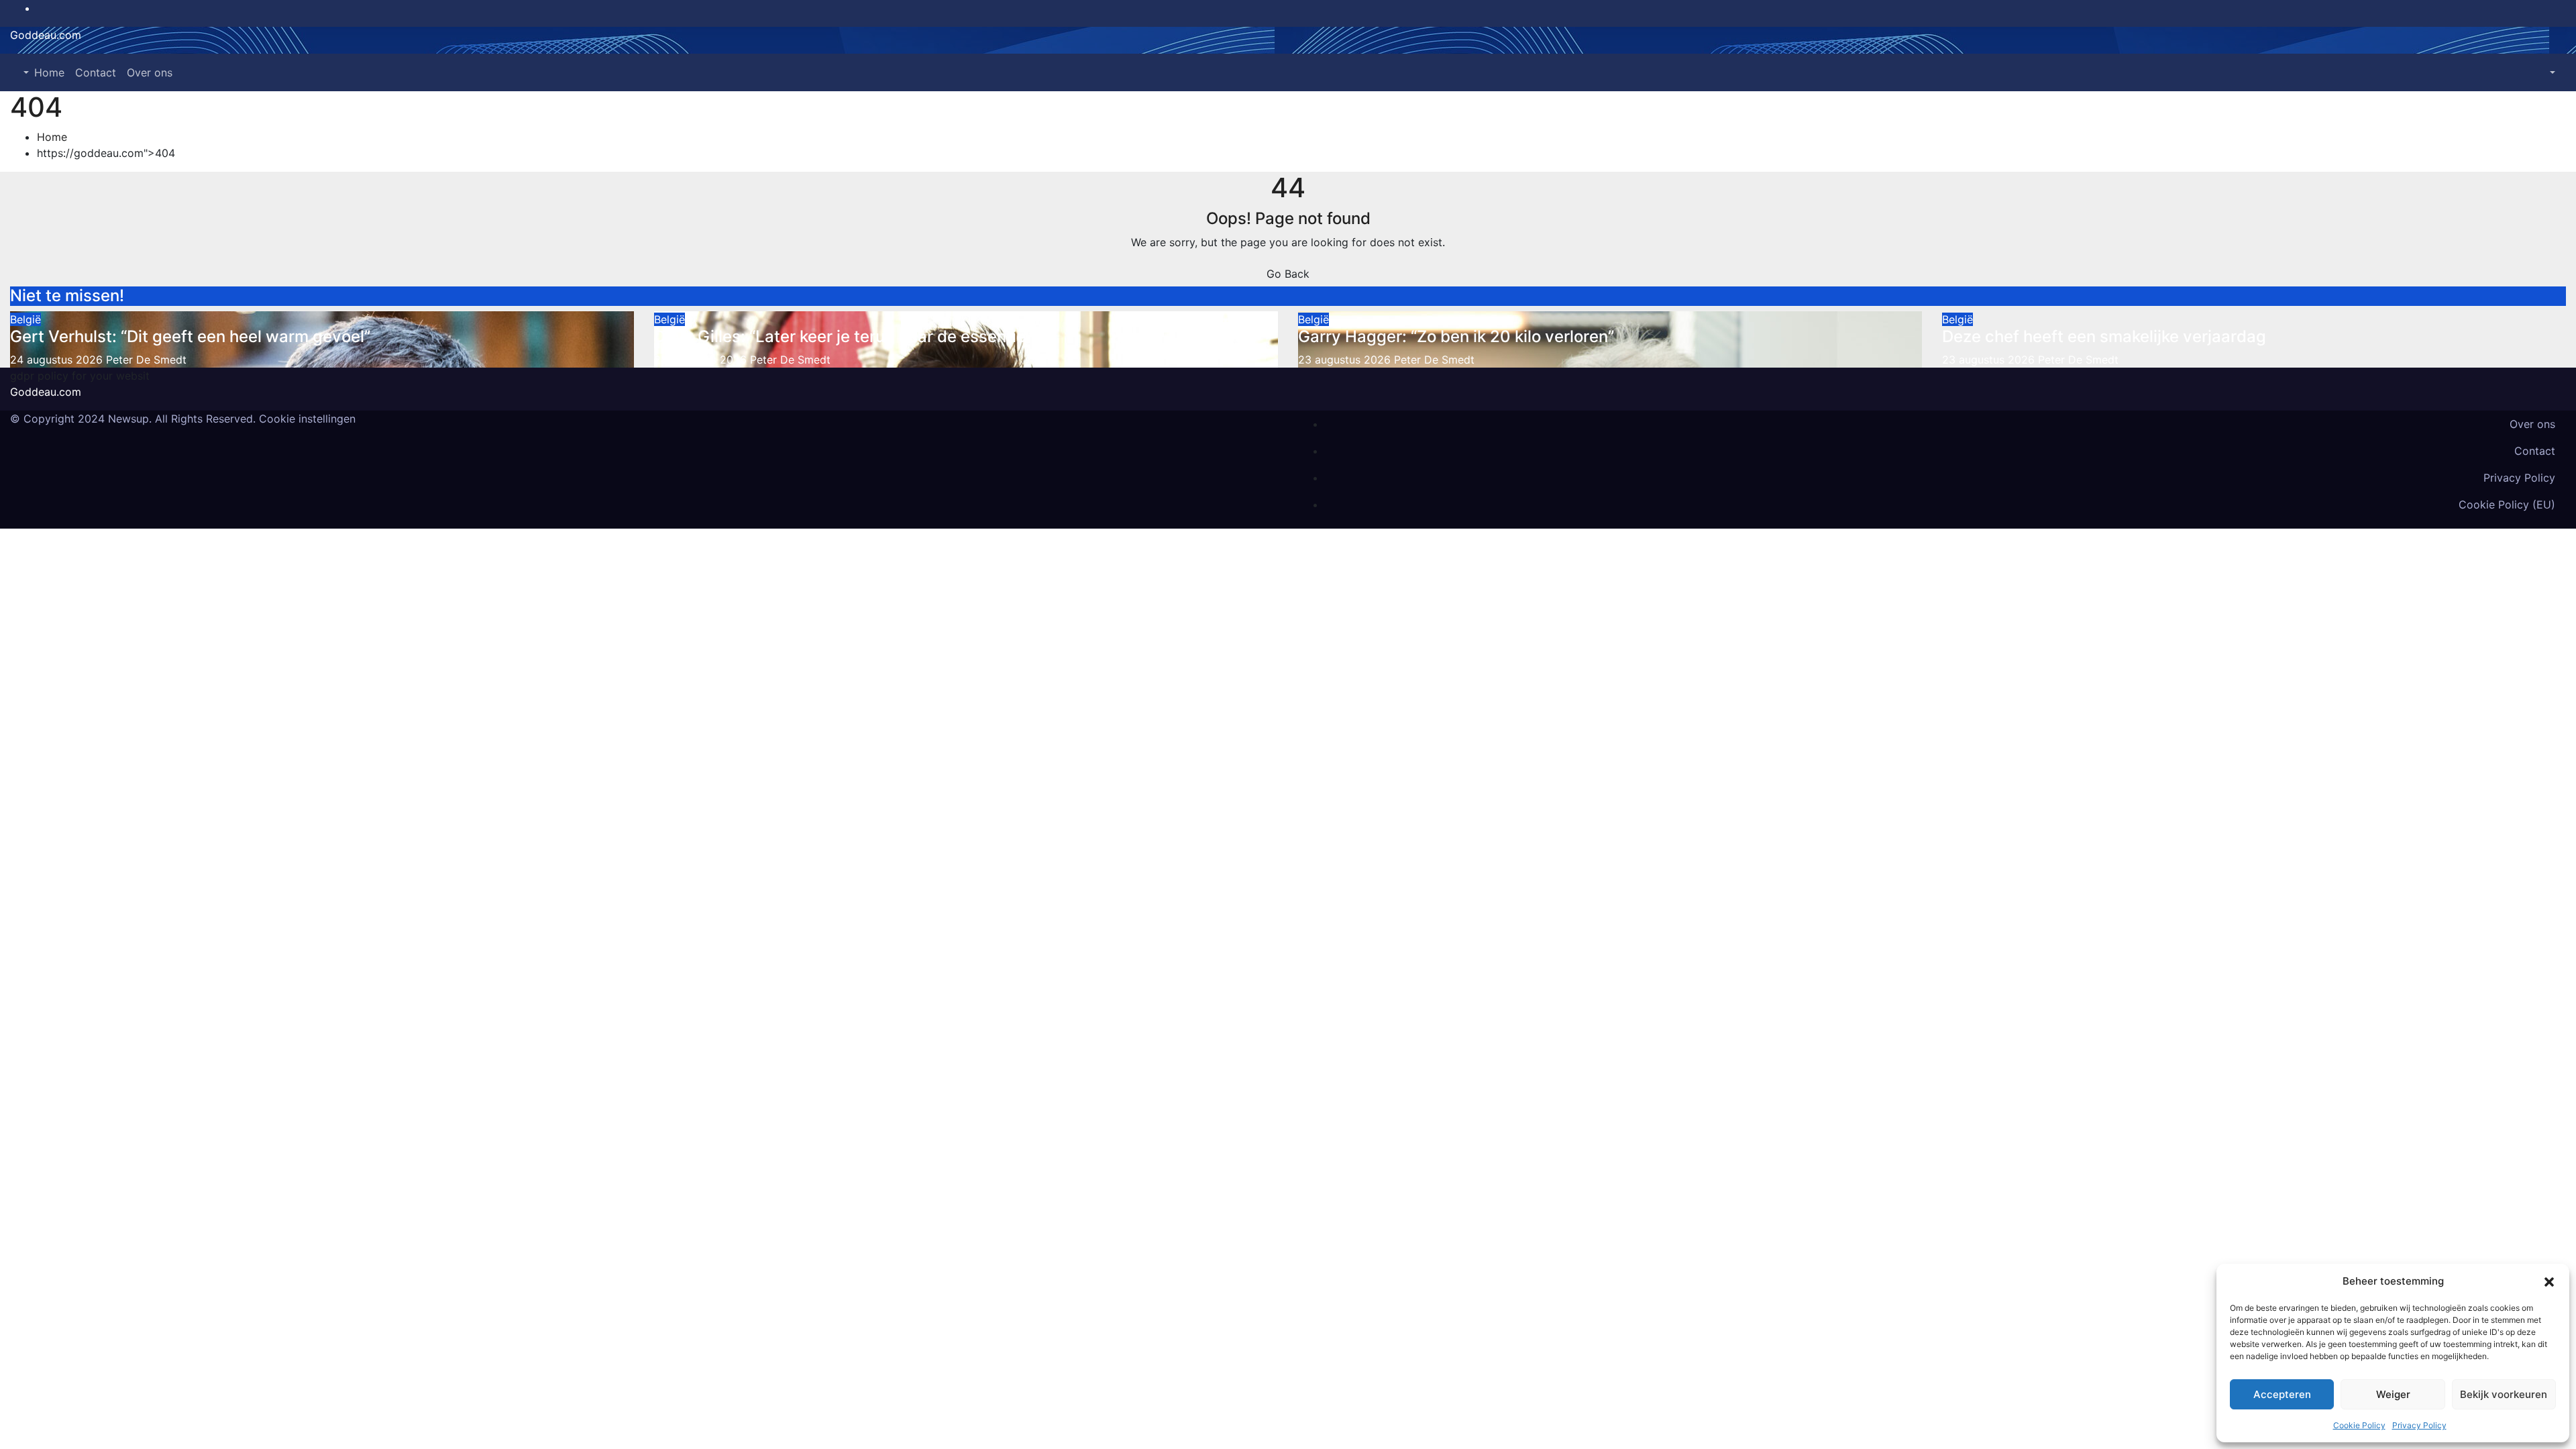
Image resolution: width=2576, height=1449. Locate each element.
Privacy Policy (2419, 1425)
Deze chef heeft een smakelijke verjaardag (2104, 336)
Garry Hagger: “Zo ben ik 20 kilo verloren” (1456, 336)
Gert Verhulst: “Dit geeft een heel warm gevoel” (190, 336)
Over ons (150, 72)
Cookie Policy (2359, 1425)
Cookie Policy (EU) (2507, 504)
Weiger (2393, 1394)
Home (49, 72)
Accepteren (2282, 1394)
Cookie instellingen (307, 419)
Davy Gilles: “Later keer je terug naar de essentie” (843, 336)
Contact (96, 72)
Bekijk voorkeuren (2504, 1394)
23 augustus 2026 (1346, 360)
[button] (2549, 1281)
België (25, 319)
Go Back (1288, 274)
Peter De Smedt (146, 360)
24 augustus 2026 (58, 360)
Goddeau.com (46, 35)
